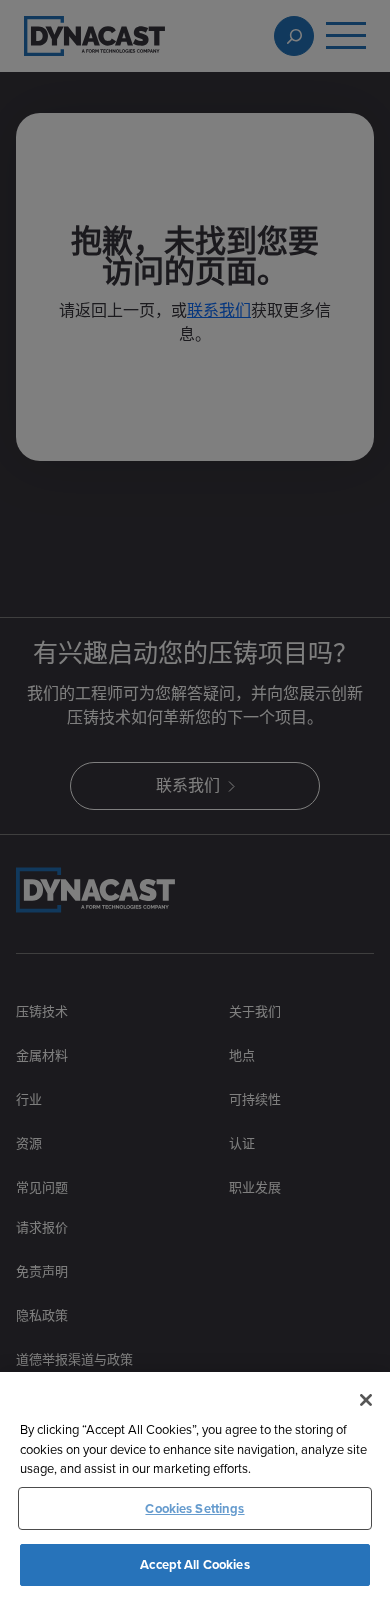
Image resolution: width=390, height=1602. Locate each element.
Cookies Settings (194, 1508)
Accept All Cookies (194, 1564)
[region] (195, 1487)
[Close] (366, 1400)
